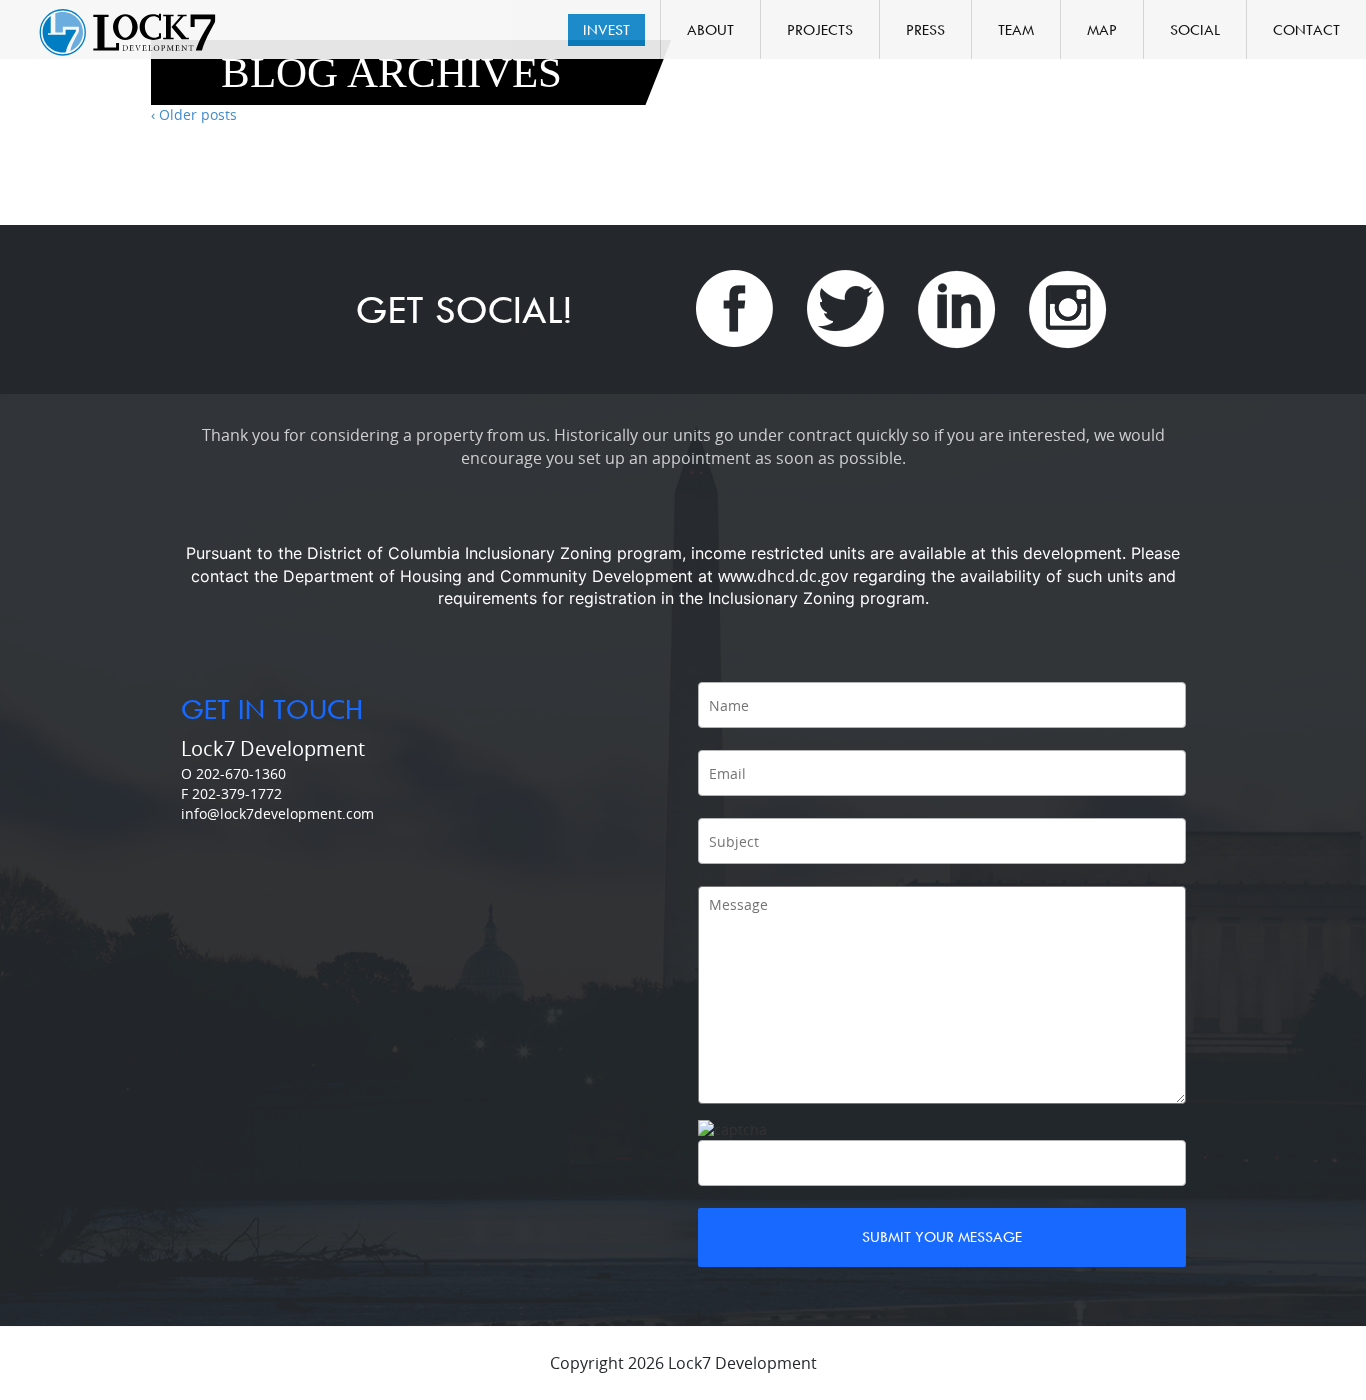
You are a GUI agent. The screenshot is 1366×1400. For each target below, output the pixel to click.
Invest (606, 29)
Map (1102, 29)
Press (925, 29)
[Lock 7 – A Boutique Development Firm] (127, 32)
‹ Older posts (194, 114)
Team (1016, 29)
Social (1195, 29)
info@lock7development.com (277, 813)
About (710, 29)
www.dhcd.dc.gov (783, 576)
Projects (820, 29)
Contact (1306, 29)
